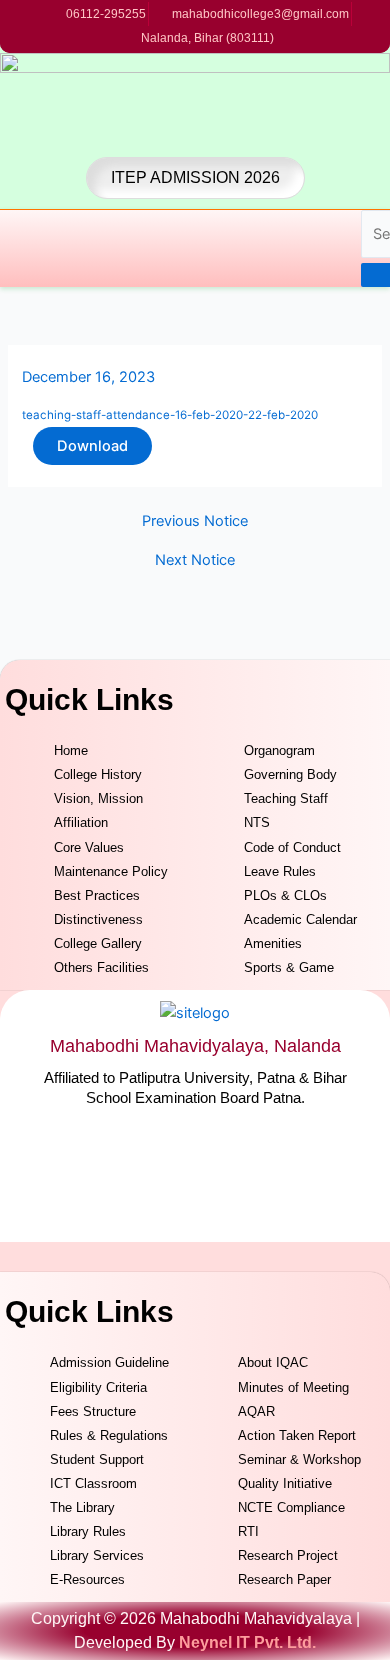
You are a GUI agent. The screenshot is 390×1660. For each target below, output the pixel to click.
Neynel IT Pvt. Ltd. (247, 1642)
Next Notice (195, 560)
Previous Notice (195, 521)
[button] (7, 248)
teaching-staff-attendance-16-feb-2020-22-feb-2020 (170, 415)
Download (92, 446)
